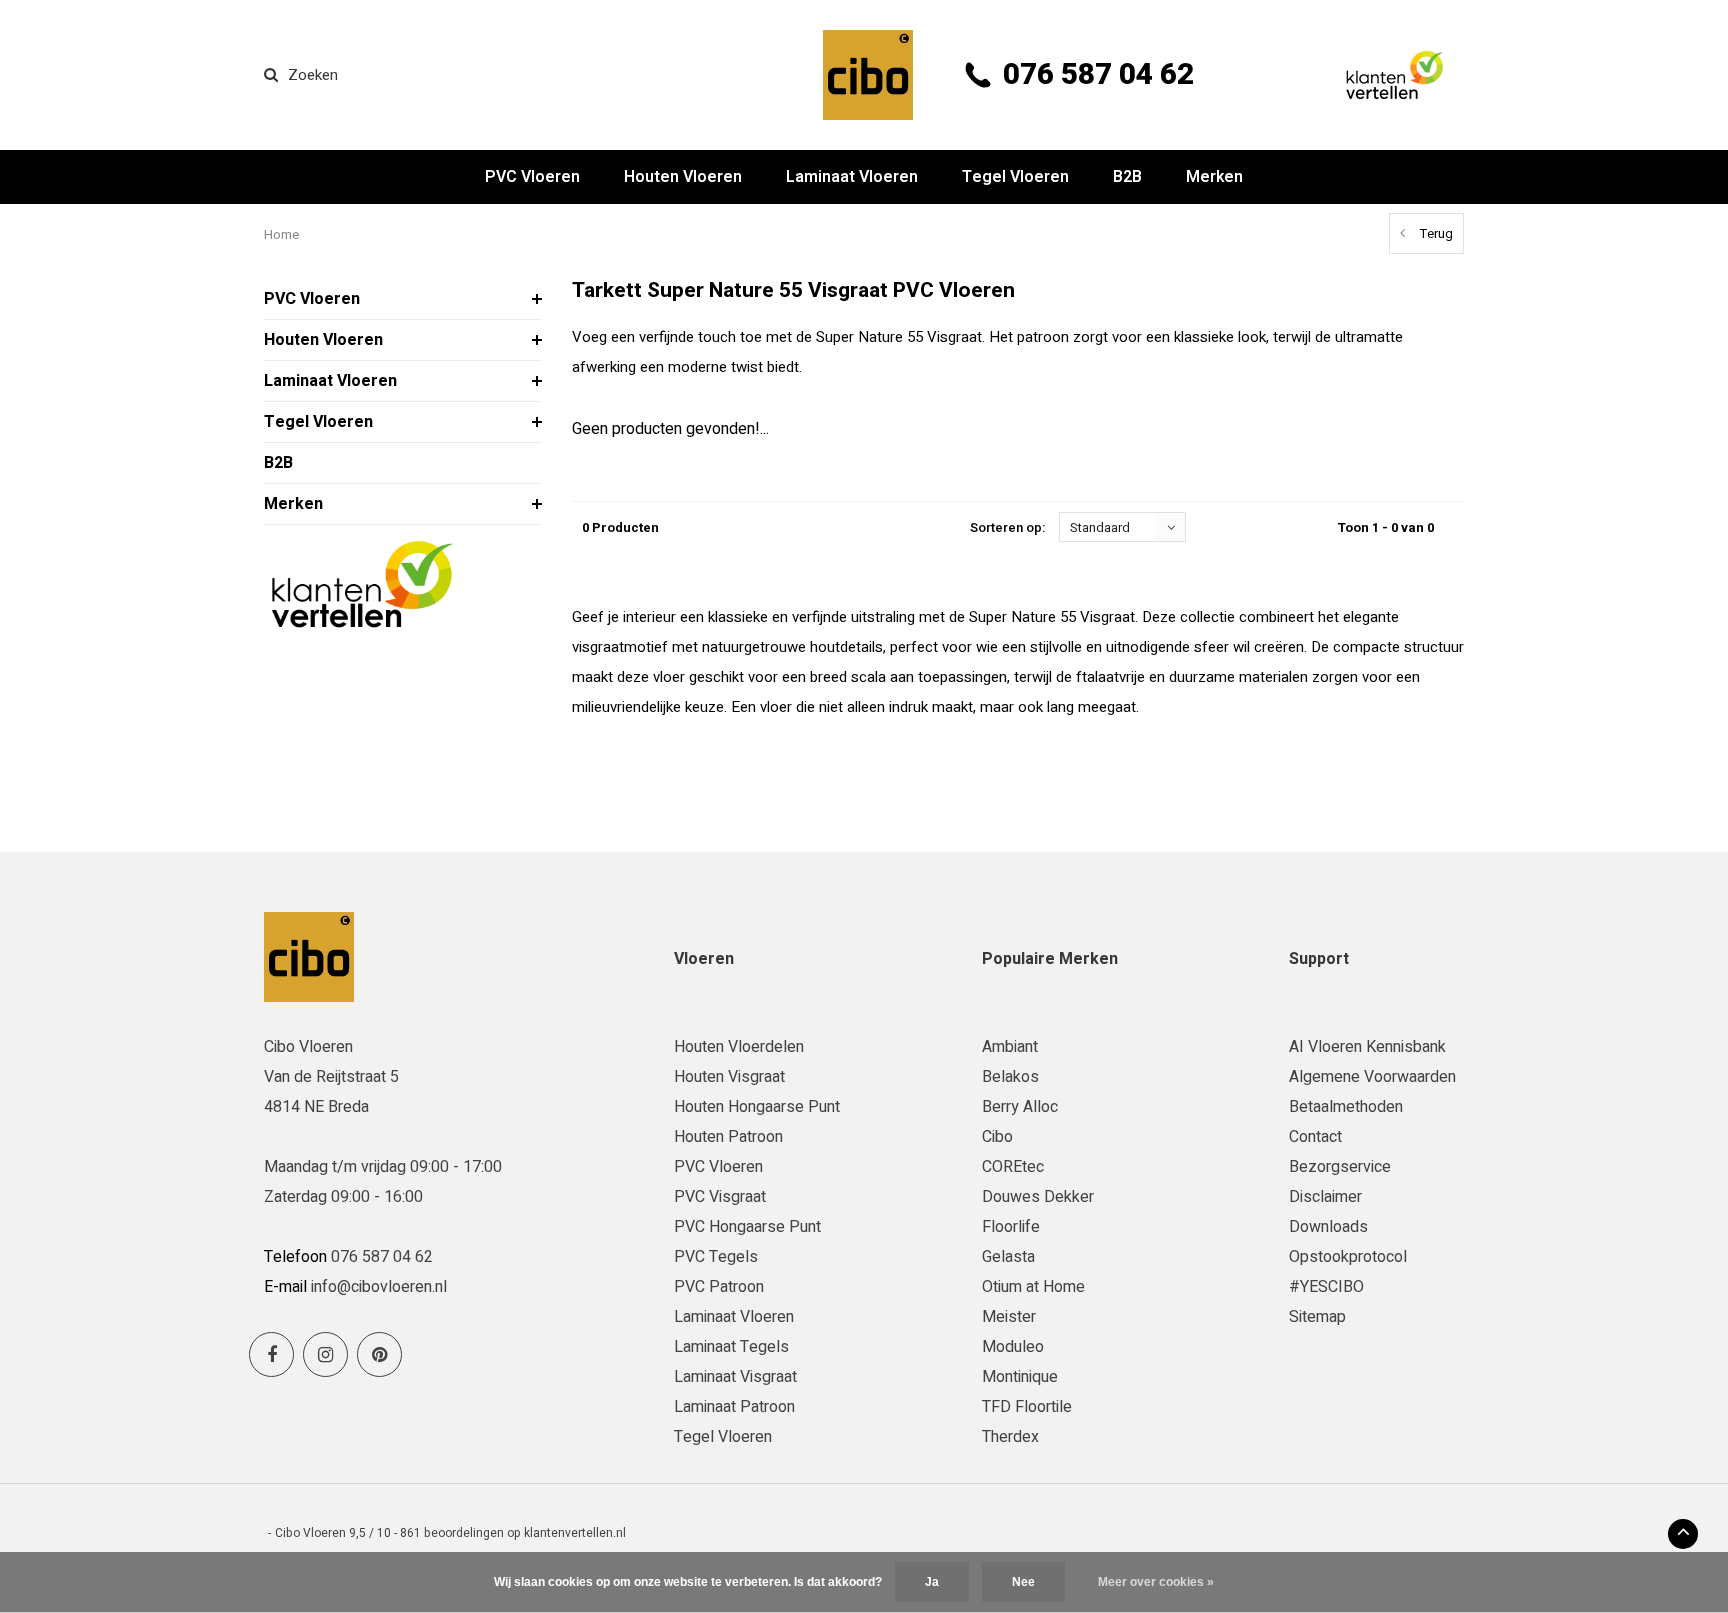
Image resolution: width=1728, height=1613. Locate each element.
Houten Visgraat (729, 1077)
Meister (1009, 1317)
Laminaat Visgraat (735, 1377)
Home (281, 234)
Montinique (1020, 1377)
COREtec (1013, 1167)
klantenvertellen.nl (575, 1533)
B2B (1127, 177)
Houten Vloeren (683, 177)
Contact (1315, 1137)
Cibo (997, 1137)
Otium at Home (1033, 1287)
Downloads (1328, 1227)
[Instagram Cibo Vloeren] (325, 1354)
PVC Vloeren (532, 177)
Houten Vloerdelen (739, 1047)
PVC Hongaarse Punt (747, 1227)
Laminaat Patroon (734, 1407)
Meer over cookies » (1156, 1582)
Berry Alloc (1020, 1107)
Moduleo (1013, 1347)
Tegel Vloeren (1015, 177)
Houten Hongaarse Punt (757, 1107)
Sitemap (1317, 1317)
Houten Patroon (728, 1137)
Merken (1214, 177)
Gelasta (1008, 1257)
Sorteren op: (1007, 527)
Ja (932, 1582)
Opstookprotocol (1348, 1257)
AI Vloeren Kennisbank (1367, 1047)
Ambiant (1010, 1047)
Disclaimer (1325, 1197)
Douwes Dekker (1038, 1197)
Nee (1023, 1582)
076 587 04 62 (1098, 75)
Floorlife (1011, 1227)
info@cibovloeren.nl (379, 1287)
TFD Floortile (1027, 1407)
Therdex (1010, 1437)
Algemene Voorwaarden (1372, 1077)
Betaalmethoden (1346, 1107)
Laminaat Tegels (731, 1347)
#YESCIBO (1326, 1287)
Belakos (1010, 1077)
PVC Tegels (716, 1257)
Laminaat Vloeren (852, 177)
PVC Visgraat (720, 1197)
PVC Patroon (719, 1287)
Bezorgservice (1340, 1167)
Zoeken (313, 75)
